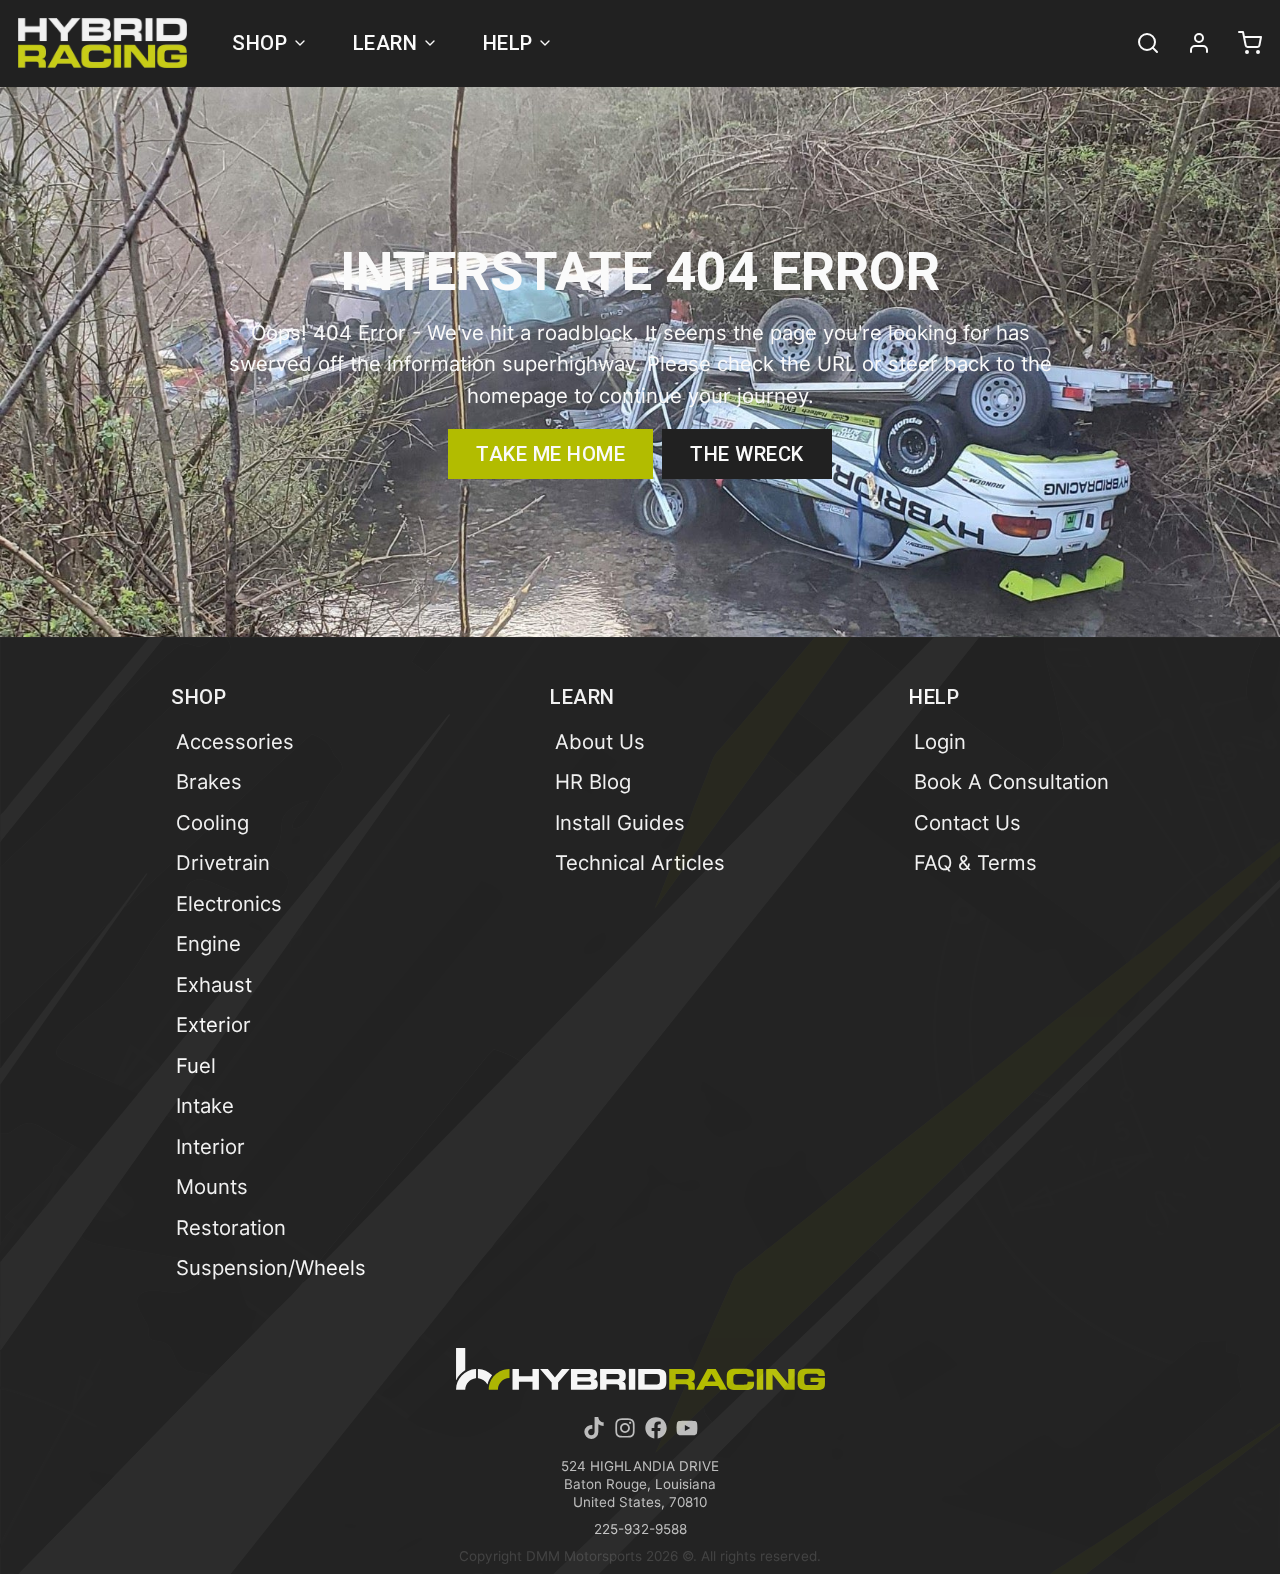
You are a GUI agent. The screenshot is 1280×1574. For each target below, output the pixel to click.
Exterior (213, 1024)
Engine (208, 943)
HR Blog (593, 781)
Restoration (231, 1227)
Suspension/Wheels (271, 1267)
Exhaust (214, 984)
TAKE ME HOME (550, 454)
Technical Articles (640, 862)
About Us (600, 741)
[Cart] (1241, 43)
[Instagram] (625, 1428)
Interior (210, 1146)
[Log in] (1190, 43)
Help (508, 43)
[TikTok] (594, 1428)
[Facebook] (656, 1428)
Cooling (212, 822)
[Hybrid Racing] (102, 43)
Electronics (229, 903)
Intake (205, 1105)
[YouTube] (687, 1428)
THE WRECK (747, 454)
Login (940, 741)
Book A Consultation (1011, 781)
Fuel (196, 1065)
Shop (259, 43)
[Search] (1139, 43)
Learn (385, 43)
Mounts (212, 1186)
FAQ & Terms (975, 862)
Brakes (209, 781)
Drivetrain (223, 862)
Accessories (235, 741)
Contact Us (967, 822)
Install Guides (620, 822)
